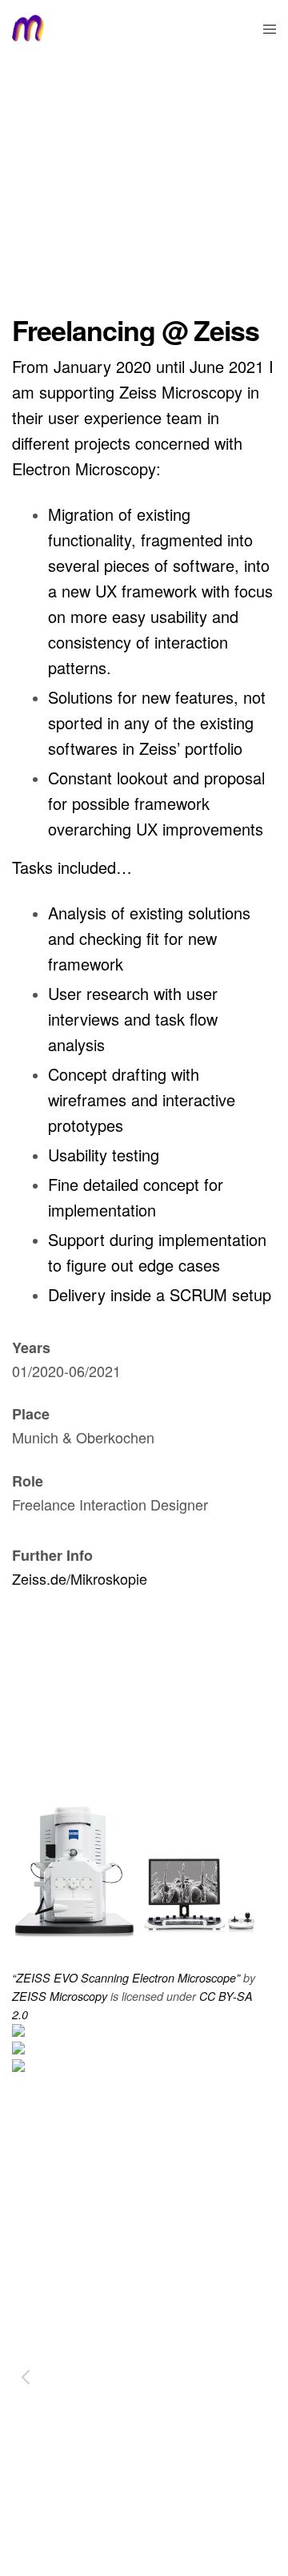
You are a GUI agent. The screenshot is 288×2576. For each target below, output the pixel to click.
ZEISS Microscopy (60, 1996)
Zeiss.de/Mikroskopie (80, 1578)
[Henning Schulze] (28, 28)
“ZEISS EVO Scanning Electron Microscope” (126, 1978)
